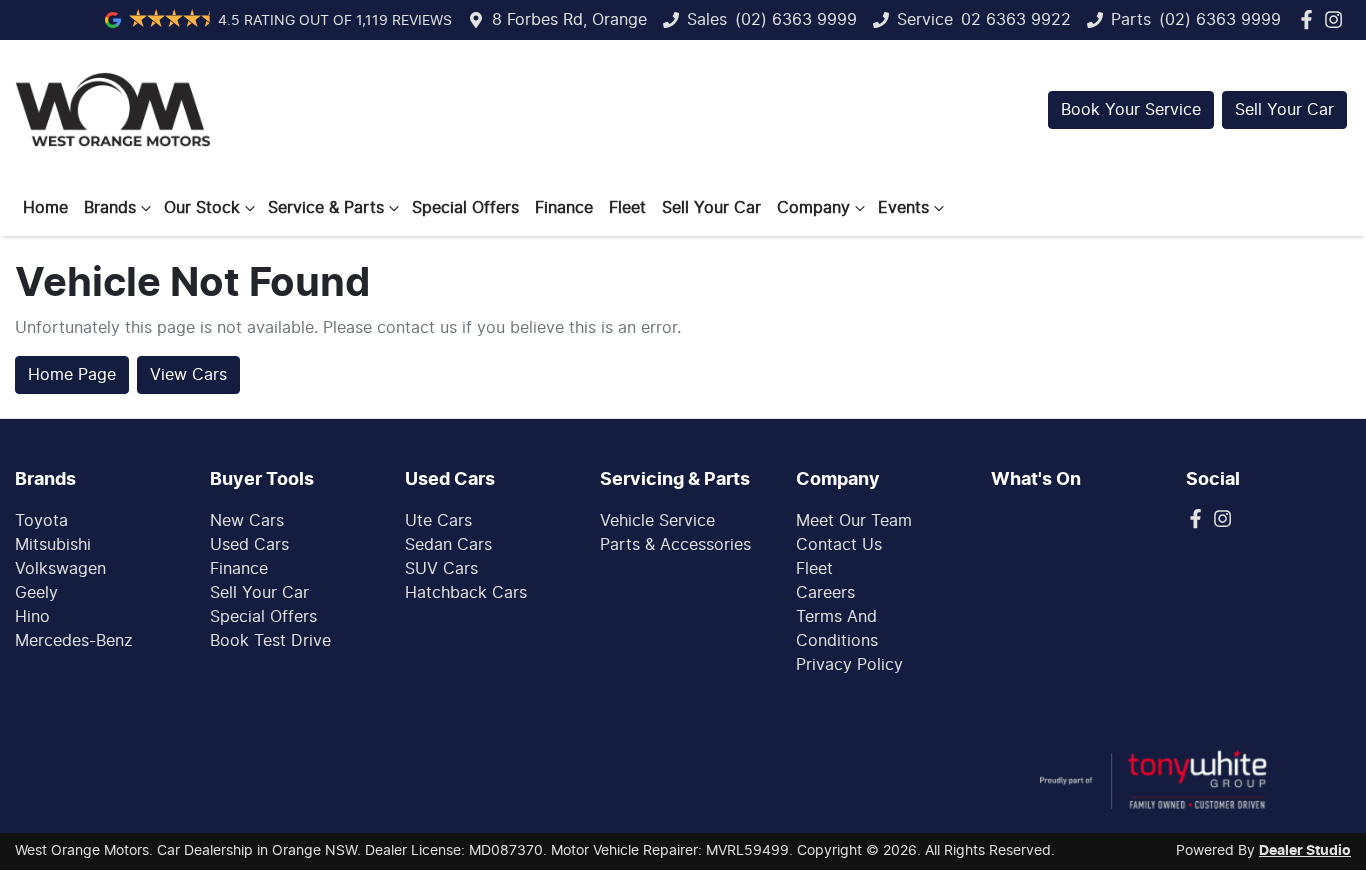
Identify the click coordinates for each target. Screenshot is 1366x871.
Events (903, 208)
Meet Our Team (854, 521)
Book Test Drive (270, 641)
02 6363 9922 (1016, 20)
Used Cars (249, 545)
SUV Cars (441, 569)
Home (45, 208)
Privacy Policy (849, 665)
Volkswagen (60, 569)
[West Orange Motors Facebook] (1310, 19)
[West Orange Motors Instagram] (1337, 19)
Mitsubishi (53, 545)
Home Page (72, 375)
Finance (564, 208)
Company (813, 208)
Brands (110, 208)
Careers (825, 593)
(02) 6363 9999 (796, 20)
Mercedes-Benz (74, 641)
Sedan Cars (448, 545)
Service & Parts (326, 208)
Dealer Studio (1305, 851)
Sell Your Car (1284, 110)
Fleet (627, 208)
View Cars (188, 375)
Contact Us (839, 545)
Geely (36, 593)
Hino (32, 617)
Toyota (41, 521)
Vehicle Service (657, 521)
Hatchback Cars (466, 593)
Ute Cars (438, 521)
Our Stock (202, 208)
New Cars (247, 521)
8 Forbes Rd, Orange (569, 20)
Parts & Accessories (675, 545)
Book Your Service (1131, 110)
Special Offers (465, 208)
